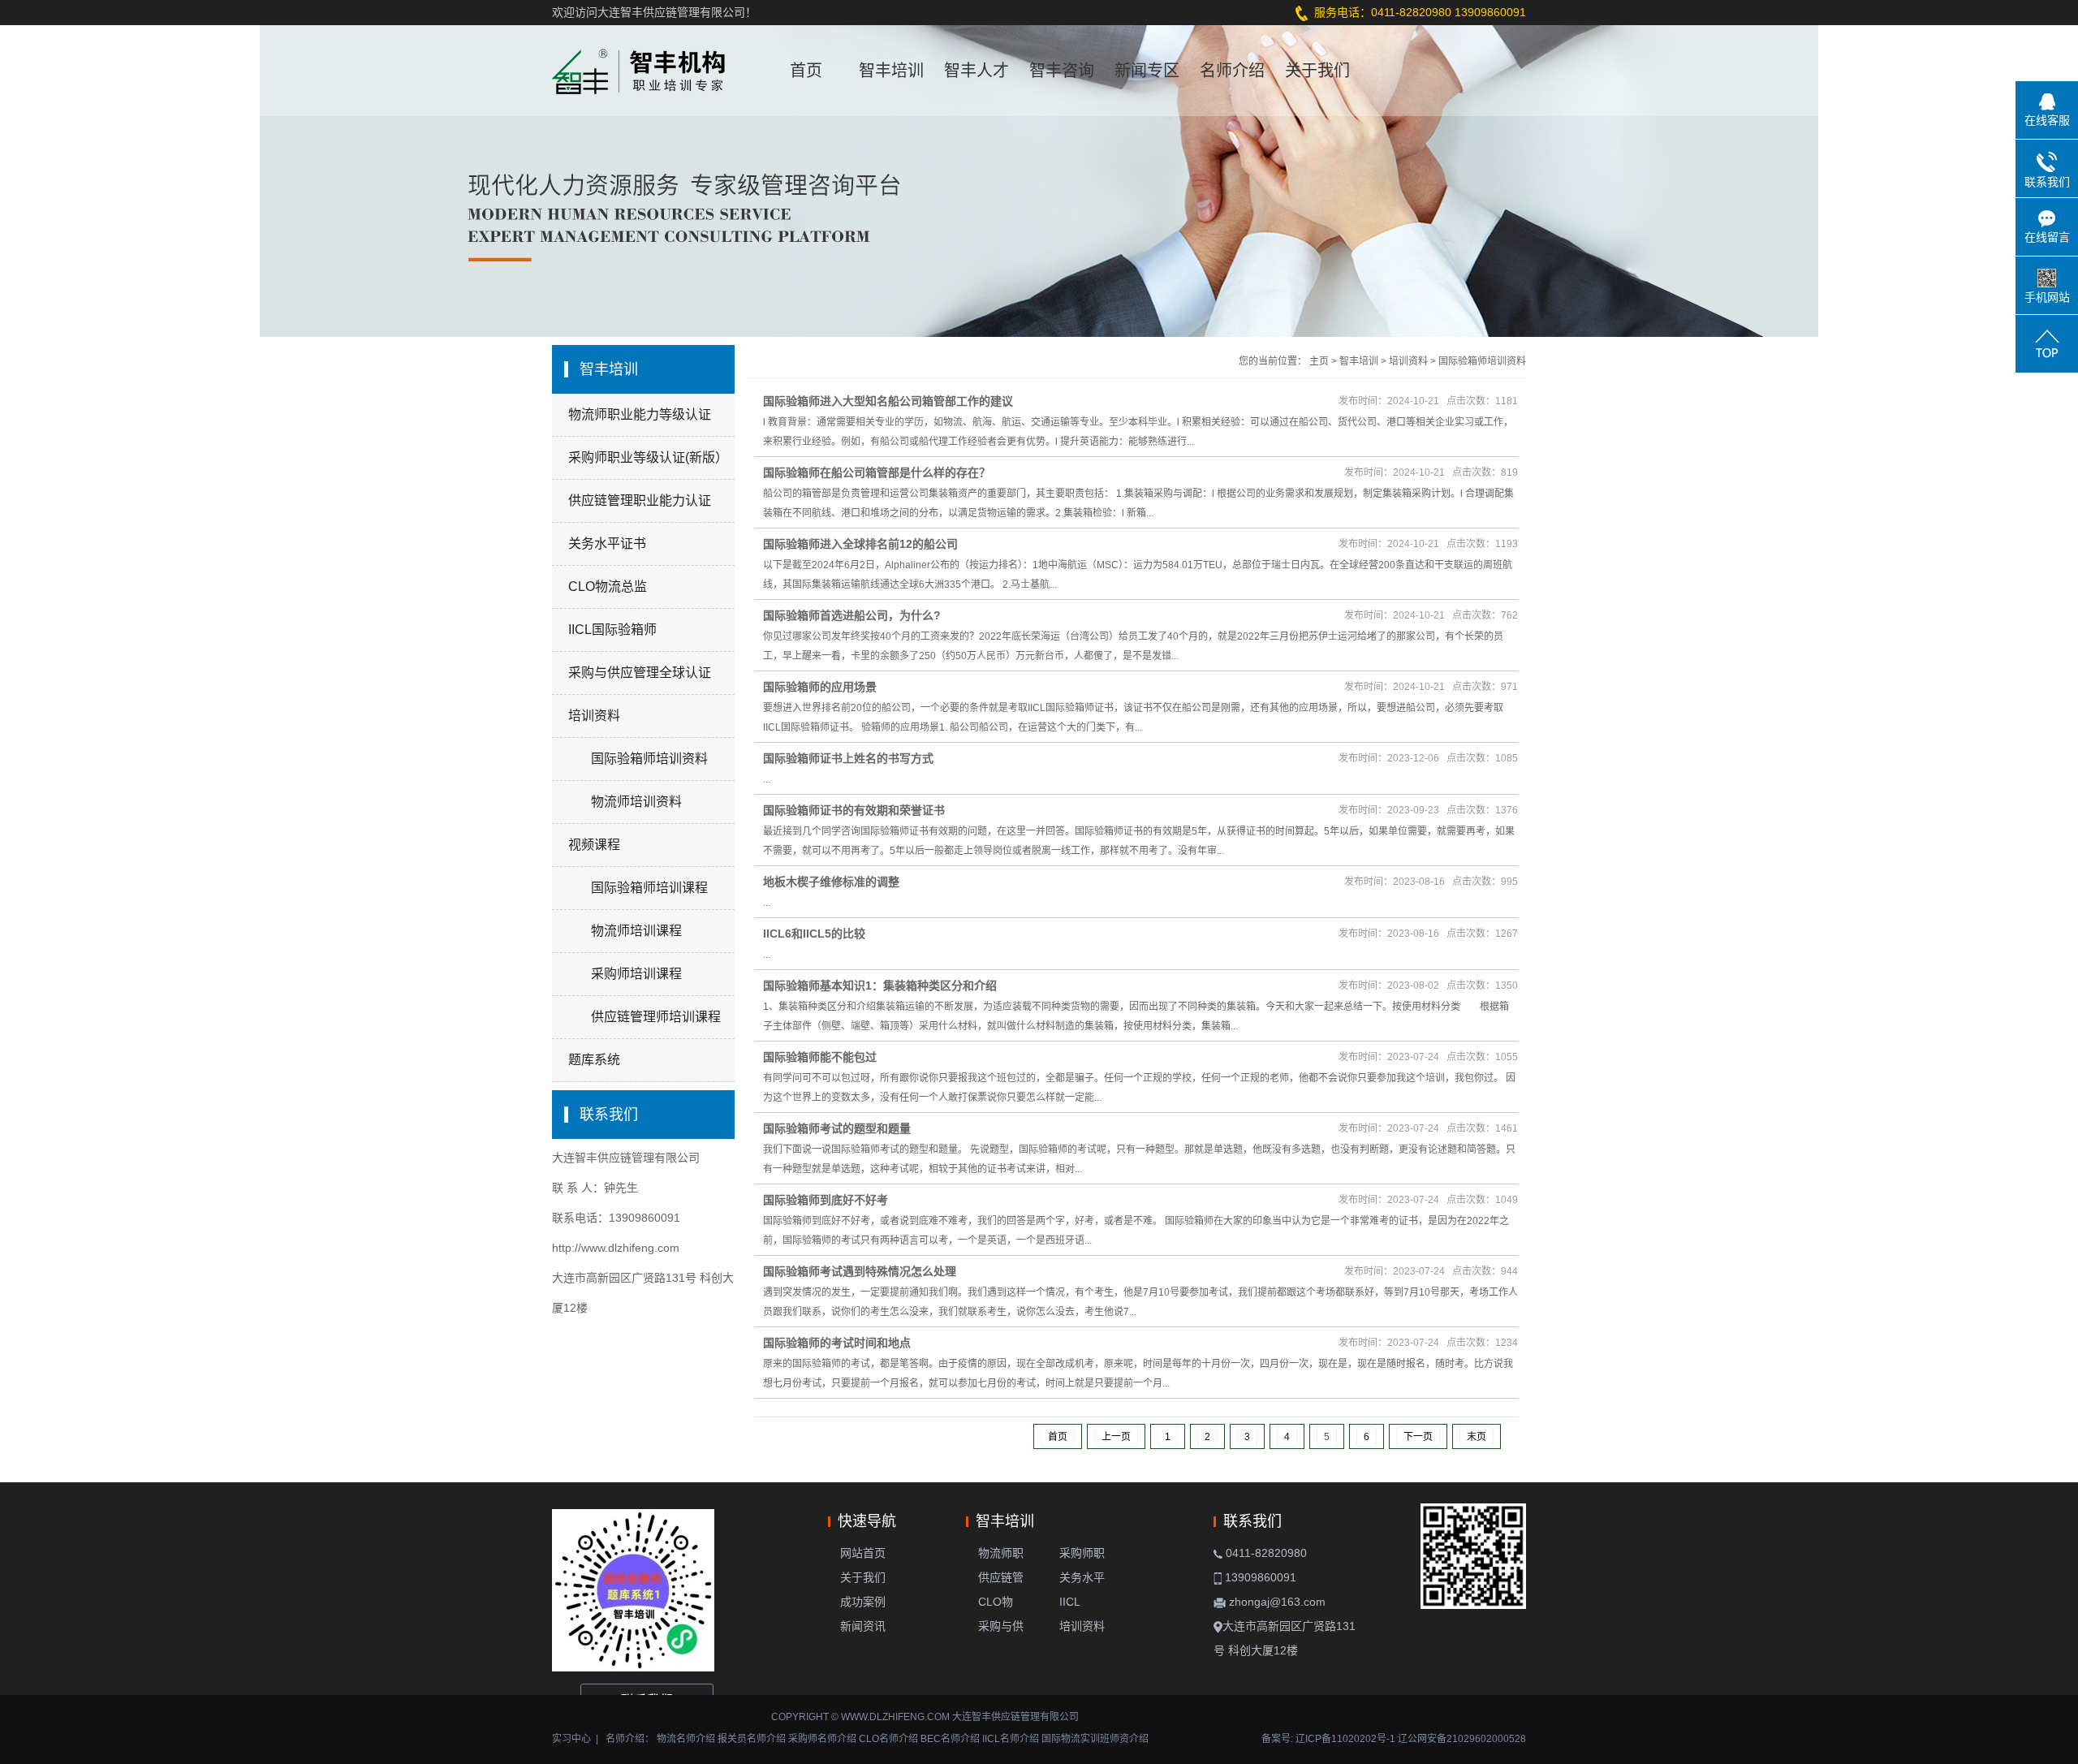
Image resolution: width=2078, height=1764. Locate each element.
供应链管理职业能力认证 (640, 500)
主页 (1319, 361)
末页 (1477, 1437)
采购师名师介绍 (822, 1739)
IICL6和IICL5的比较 (814, 934)
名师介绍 (1232, 71)
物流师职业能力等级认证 (640, 414)
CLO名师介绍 (888, 1739)
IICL (1070, 1602)
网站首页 (863, 1553)
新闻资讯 (863, 1626)
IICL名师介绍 (1011, 1739)
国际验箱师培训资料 (1482, 361)
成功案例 (863, 1602)
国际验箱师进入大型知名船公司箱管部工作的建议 (888, 401)
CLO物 (996, 1602)
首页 (806, 71)
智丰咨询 (1062, 71)
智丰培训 (891, 71)
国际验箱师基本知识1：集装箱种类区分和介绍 (880, 986)
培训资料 (594, 716)
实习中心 (571, 1739)
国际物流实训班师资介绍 (1095, 1739)
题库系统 (594, 1060)
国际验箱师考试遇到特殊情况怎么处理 (860, 1271)
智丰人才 (976, 71)
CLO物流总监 (608, 587)
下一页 (1418, 1437)
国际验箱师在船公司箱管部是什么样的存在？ (877, 472)
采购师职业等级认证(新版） (648, 457)
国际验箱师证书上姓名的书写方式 (848, 758)
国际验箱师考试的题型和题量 (837, 1128)
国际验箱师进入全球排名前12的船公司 (860, 544)
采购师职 (1082, 1553)
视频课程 (594, 845)
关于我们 (1317, 71)
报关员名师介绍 (752, 1739)
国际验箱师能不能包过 (820, 1057)
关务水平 (1082, 1577)
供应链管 (1001, 1577)
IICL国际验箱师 (612, 630)
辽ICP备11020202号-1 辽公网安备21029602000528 (1411, 1739)
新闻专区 (1147, 71)
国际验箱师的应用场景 (820, 687)
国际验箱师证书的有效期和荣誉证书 (854, 810)
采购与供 (1001, 1626)
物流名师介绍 (686, 1739)
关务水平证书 (607, 543)
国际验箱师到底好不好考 (826, 1200)
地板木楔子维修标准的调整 (831, 882)
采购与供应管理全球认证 (640, 673)
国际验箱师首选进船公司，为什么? (852, 615)
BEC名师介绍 (950, 1739)
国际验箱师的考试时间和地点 (837, 1343)
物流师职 (1001, 1553)
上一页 (1116, 1437)
